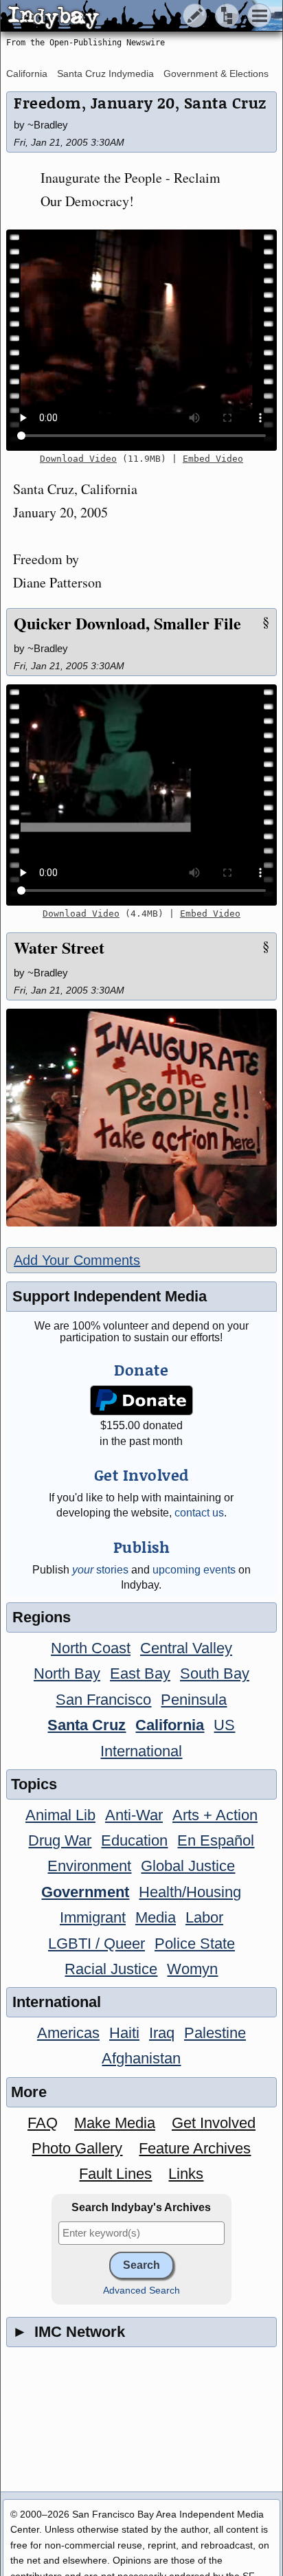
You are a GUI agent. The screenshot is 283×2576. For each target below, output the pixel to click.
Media (156, 1917)
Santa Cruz (87, 1725)
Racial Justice (111, 1969)
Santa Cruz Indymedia (105, 74)
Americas (68, 2033)
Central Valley (186, 1648)
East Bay (140, 1673)
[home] (129, 16)
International (141, 1751)
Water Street (59, 947)
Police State (195, 1944)
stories (100, 1570)
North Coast (91, 1648)
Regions (42, 1617)
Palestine (215, 2033)
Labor (204, 1917)
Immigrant (93, 1917)
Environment (89, 1866)
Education (134, 1840)
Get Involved (214, 2123)
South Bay (215, 1673)
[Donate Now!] (142, 1401)
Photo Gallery (77, 2148)
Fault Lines (115, 2174)
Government (85, 1892)
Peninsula (194, 1700)
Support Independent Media (110, 1296)
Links (186, 2174)
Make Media (115, 2123)
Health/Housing (190, 1892)
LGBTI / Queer (97, 1944)
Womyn (192, 1969)
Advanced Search (141, 2291)
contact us (199, 1513)
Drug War (60, 1840)
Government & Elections (216, 74)
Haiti (124, 2033)
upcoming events (194, 1570)
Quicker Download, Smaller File (127, 623)
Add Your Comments (77, 1260)
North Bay (67, 1673)
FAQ (43, 2123)
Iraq (162, 2033)
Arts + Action (215, 1815)
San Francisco (103, 1700)
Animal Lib (60, 1815)
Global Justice (188, 1866)
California (27, 74)
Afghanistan (141, 2058)
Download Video (78, 459)
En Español (216, 1840)
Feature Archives (195, 2148)
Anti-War (134, 1815)
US (224, 1725)
